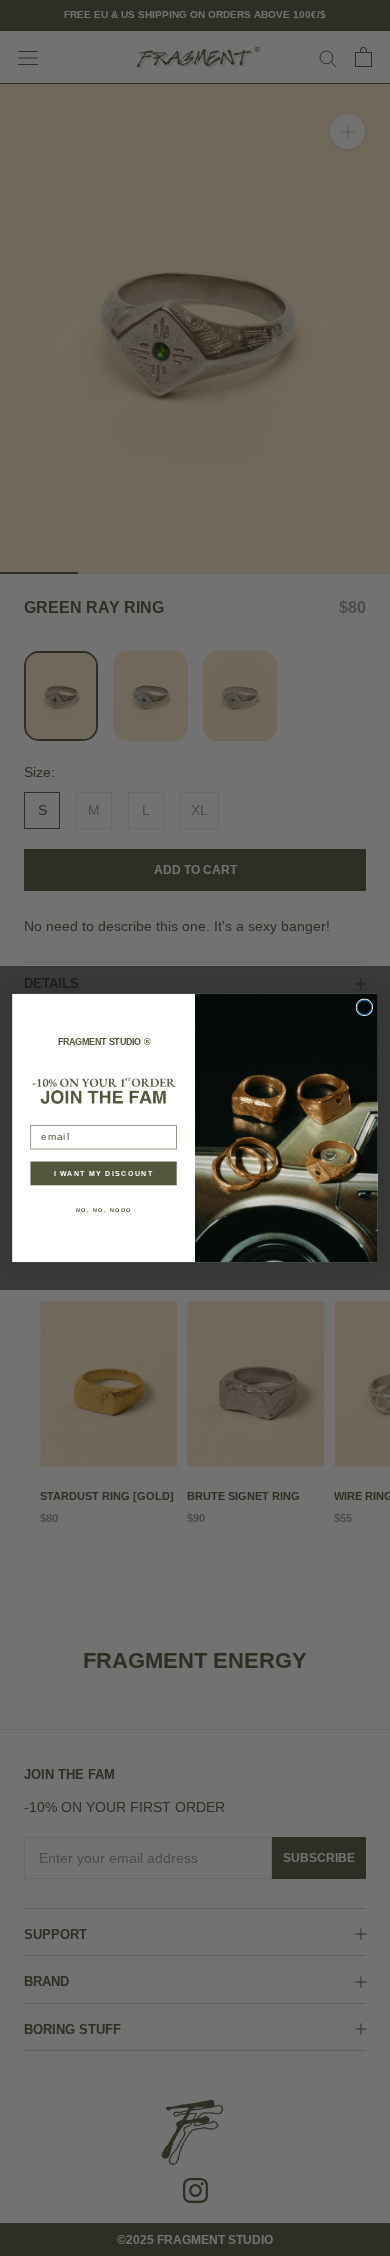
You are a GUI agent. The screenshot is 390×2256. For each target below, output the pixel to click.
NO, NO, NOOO (104, 1210)
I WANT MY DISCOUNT (104, 1173)
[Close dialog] (364, 1007)
